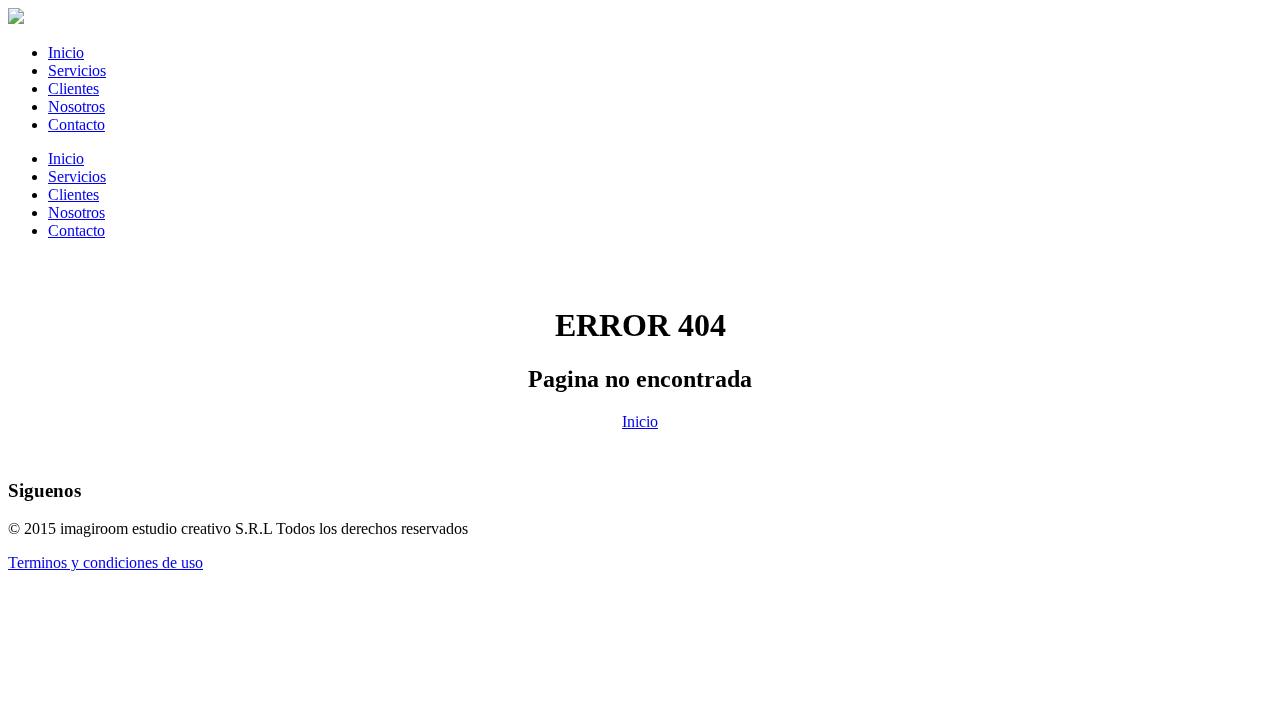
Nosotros (76, 106)
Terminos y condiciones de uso (105, 562)
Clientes (73, 88)
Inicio (66, 52)
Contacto (76, 124)
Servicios (77, 70)
